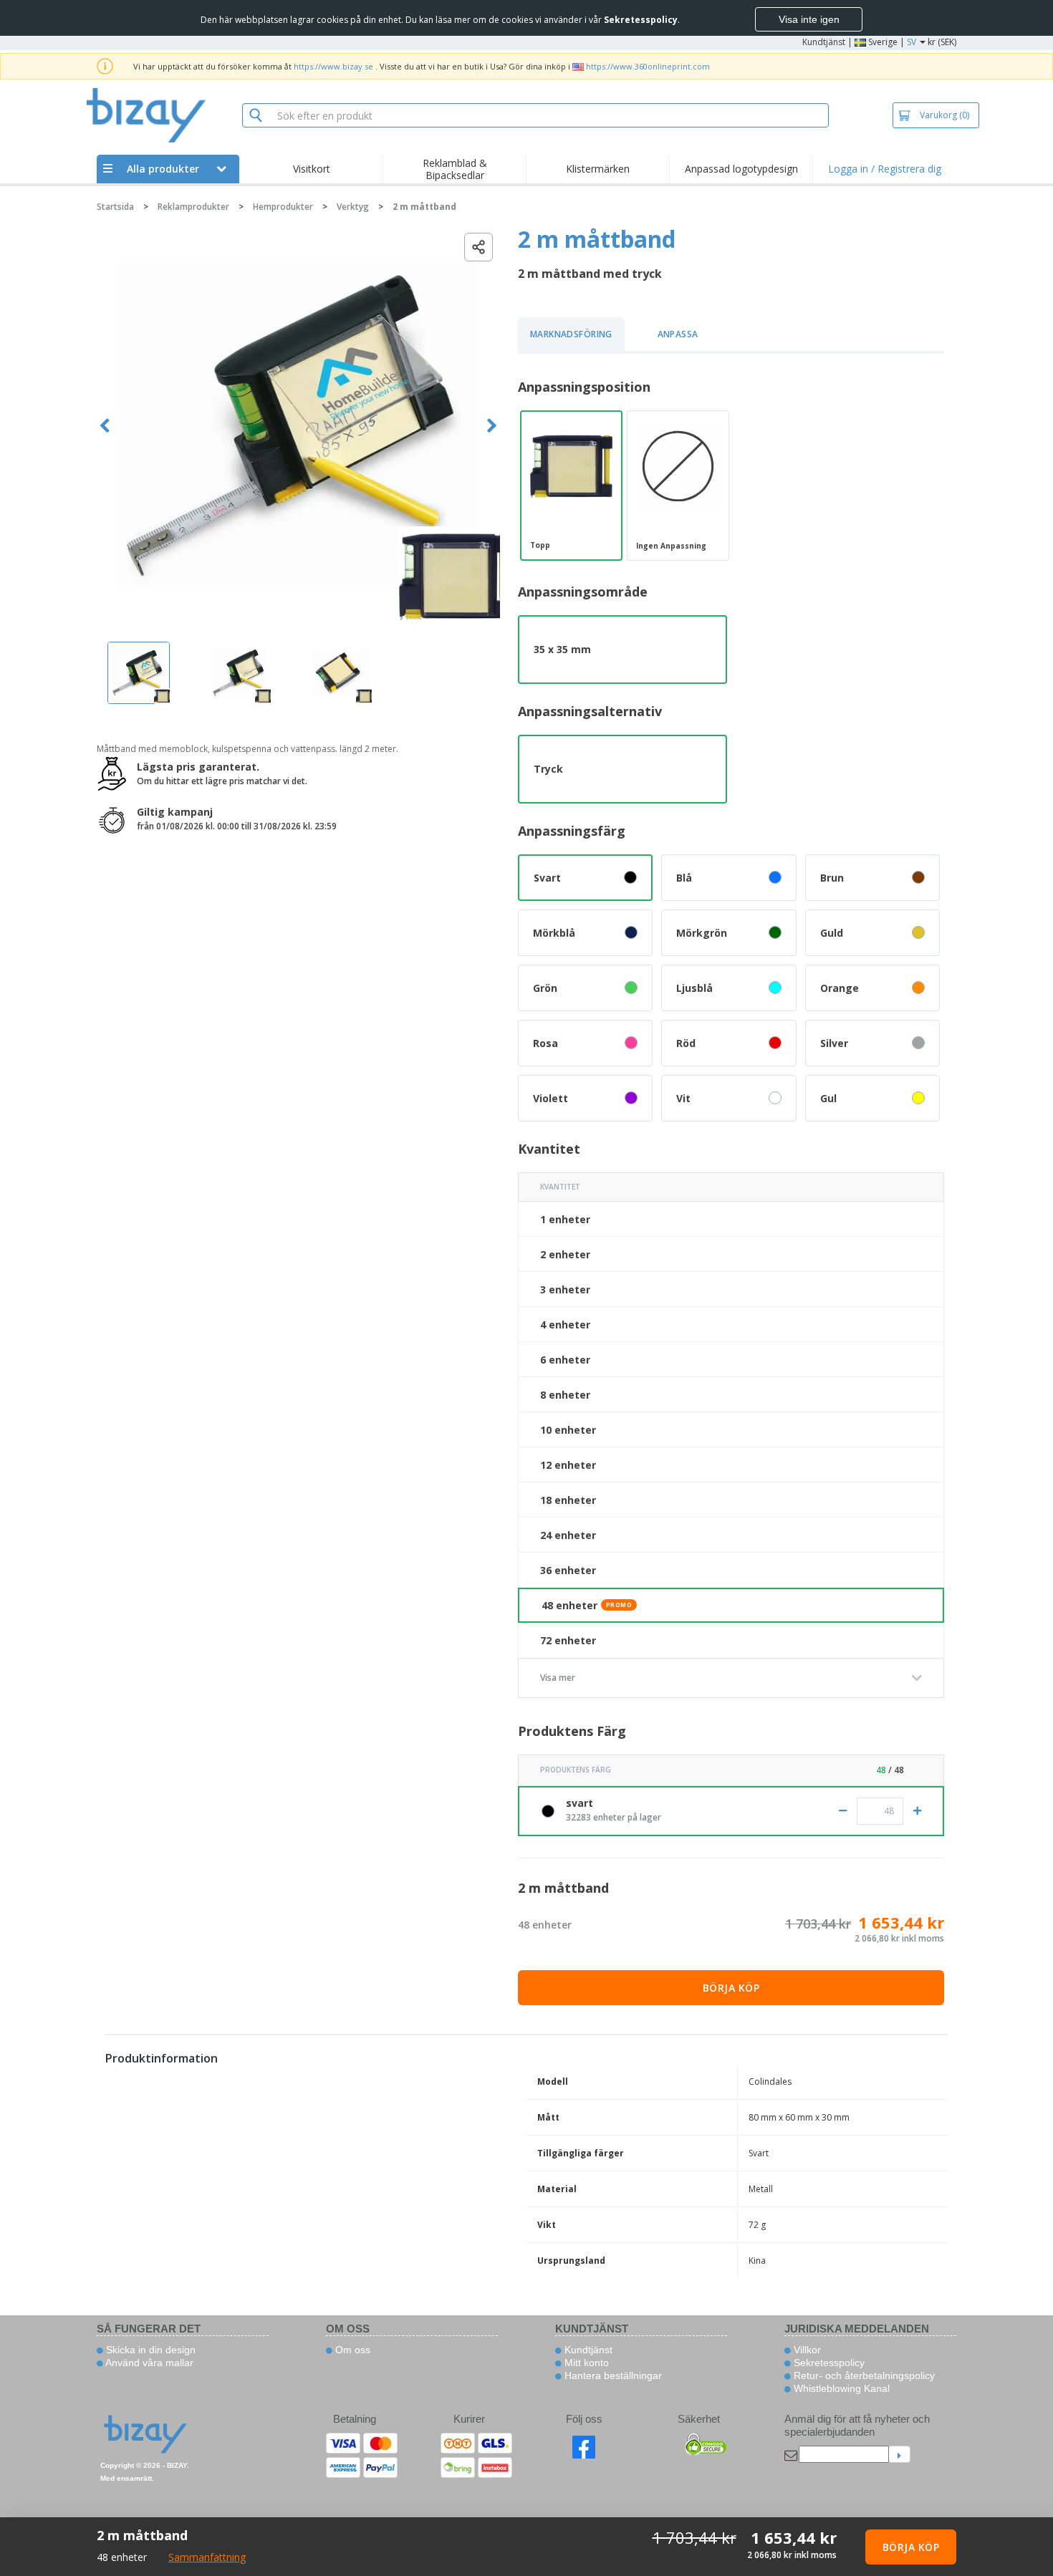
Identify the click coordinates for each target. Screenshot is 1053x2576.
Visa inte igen (809, 19)
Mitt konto (585, 2363)
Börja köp (731, 1988)
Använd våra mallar (148, 2363)
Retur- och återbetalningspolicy (863, 2375)
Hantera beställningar (612, 2375)
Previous (105, 426)
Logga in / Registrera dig (885, 169)
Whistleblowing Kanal (840, 2388)
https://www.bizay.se (333, 66)
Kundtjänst (824, 42)
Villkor (806, 2350)
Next (492, 426)
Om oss (351, 2350)
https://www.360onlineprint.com (648, 66)
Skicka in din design (149, 2350)
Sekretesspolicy (828, 2363)
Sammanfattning (207, 2557)
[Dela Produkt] (479, 247)
